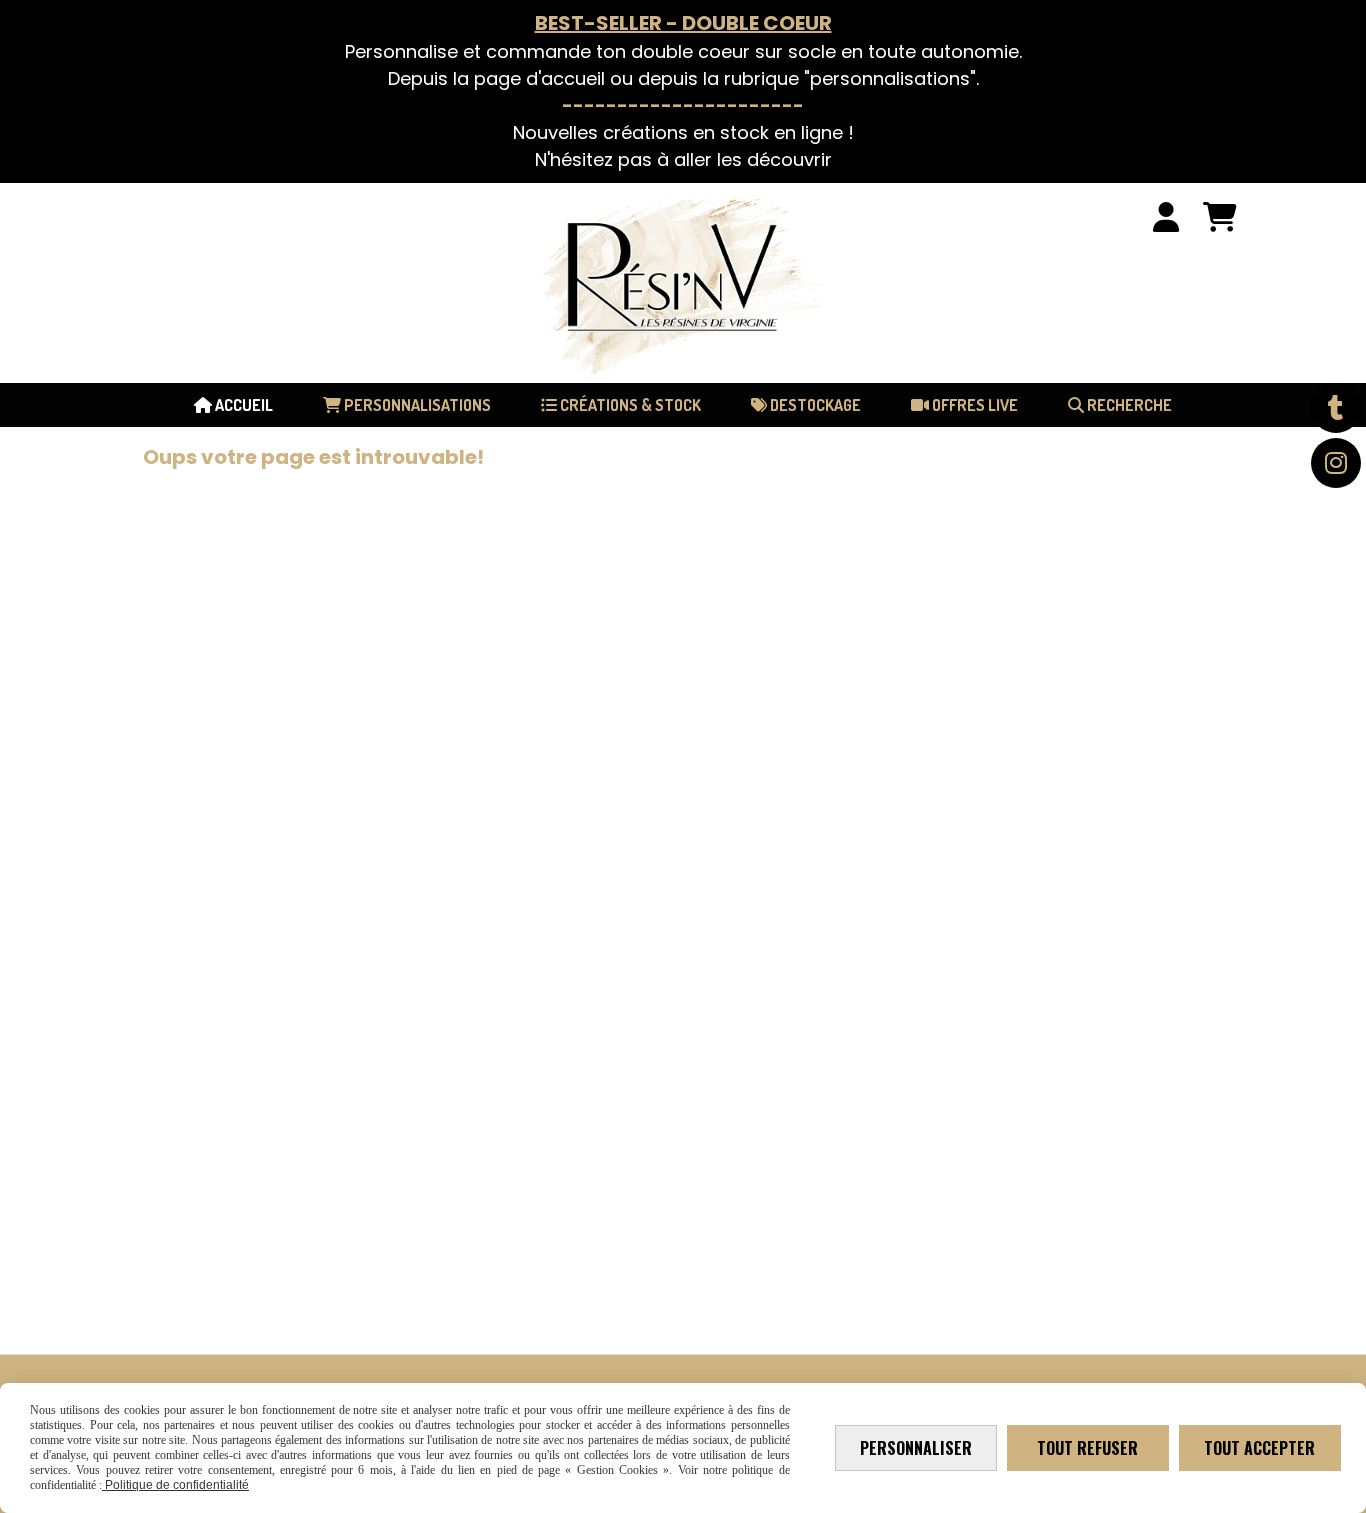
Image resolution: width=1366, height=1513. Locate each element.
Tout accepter (1259, 1448)
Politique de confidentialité (175, 1485)
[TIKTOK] (1336, 408)
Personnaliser (916, 1448)
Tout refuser (1087, 1448)
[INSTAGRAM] (1336, 463)
